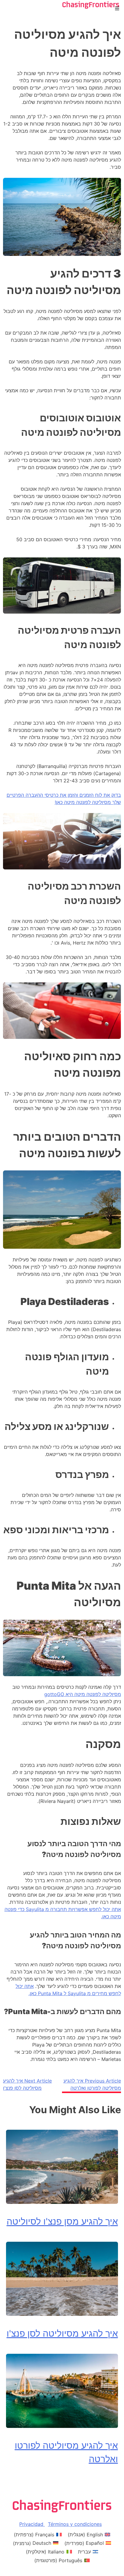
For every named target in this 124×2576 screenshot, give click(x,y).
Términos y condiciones (75, 2524)
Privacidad (32, 2524)
